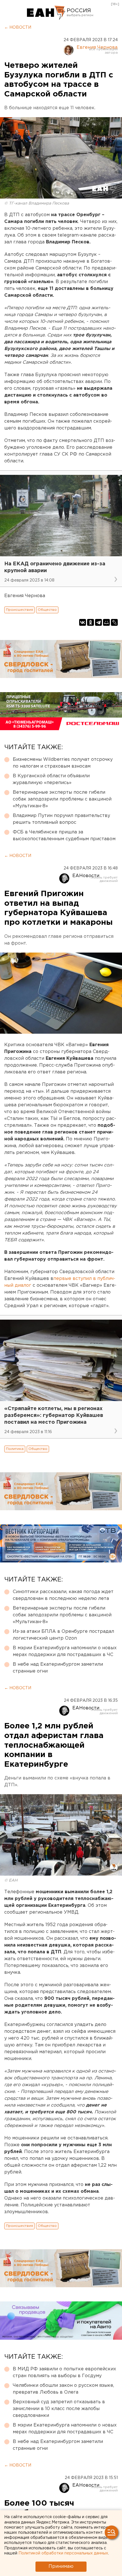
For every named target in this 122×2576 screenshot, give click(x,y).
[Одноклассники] (91, 622)
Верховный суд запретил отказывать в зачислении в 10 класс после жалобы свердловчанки (59, 2409)
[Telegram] (98, 622)
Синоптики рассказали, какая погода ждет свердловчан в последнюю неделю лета (63, 1595)
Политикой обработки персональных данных (63, 2553)
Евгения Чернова (97, 48)
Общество (47, 610)
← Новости (18, 28)
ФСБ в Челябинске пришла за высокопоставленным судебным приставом (64, 836)
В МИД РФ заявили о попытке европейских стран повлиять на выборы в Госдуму (64, 2372)
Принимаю (61, 2566)
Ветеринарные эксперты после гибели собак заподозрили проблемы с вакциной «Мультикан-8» (62, 799)
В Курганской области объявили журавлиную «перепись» (51, 779)
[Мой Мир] (106, 622)
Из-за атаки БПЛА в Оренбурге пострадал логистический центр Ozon (63, 1635)
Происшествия (19, 610)
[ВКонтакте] (83, 622)
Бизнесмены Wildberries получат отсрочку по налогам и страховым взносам (63, 763)
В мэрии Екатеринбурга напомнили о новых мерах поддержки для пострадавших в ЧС (65, 1651)
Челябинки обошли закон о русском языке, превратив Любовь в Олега (63, 2389)
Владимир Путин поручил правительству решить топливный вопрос (61, 819)
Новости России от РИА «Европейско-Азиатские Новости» (46, 13)
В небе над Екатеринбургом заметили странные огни (58, 1668)
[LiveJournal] (114, 622)
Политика (15, 1449)
